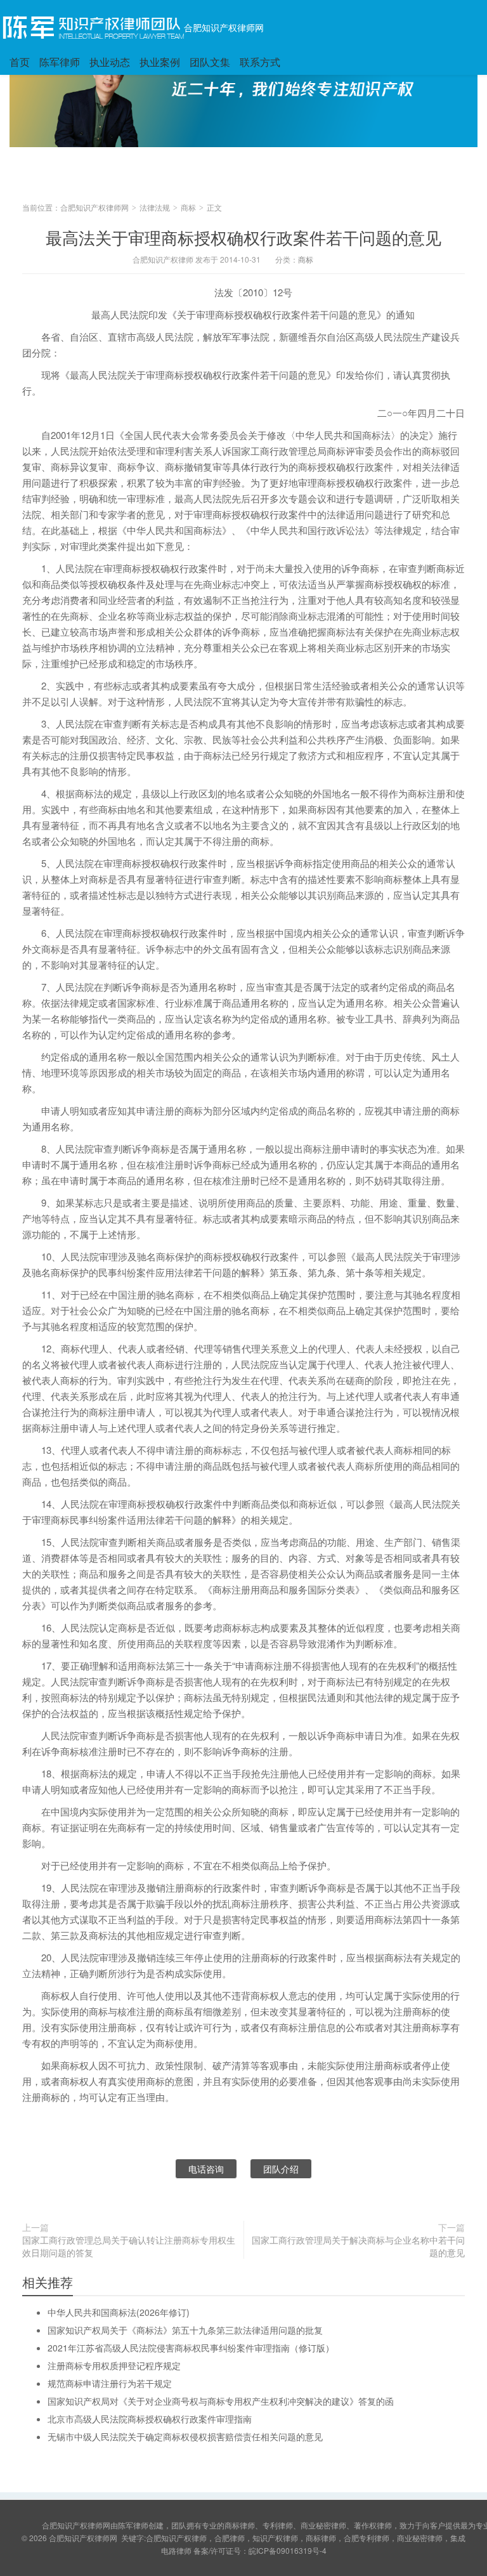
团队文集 (210, 62)
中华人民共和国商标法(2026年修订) (119, 2312)
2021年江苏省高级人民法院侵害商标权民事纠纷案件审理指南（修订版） (191, 2348)
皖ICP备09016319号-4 (288, 2550)
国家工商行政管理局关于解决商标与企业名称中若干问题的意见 (358, 2246)
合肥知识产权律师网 (224, 27)
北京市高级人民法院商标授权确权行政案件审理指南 (150, 2419)
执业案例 (160, 62)
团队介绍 (281, 2169)
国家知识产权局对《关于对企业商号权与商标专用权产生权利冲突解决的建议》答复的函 (221, 2401)
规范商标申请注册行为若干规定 (110, 2383)
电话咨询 (206, 2169)
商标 (188, 207)
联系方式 (260, 62)
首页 (20, 62)
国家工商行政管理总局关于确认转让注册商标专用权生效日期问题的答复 (129, 2246)
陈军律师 (60, 62)
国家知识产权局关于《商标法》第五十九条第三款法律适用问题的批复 (185, 2330)
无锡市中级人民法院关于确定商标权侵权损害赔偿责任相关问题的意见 (185, 2436)
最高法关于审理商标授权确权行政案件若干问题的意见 (243, 237)
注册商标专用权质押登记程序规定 (114, 2365)
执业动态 (110, 62)
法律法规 (155, 207)
